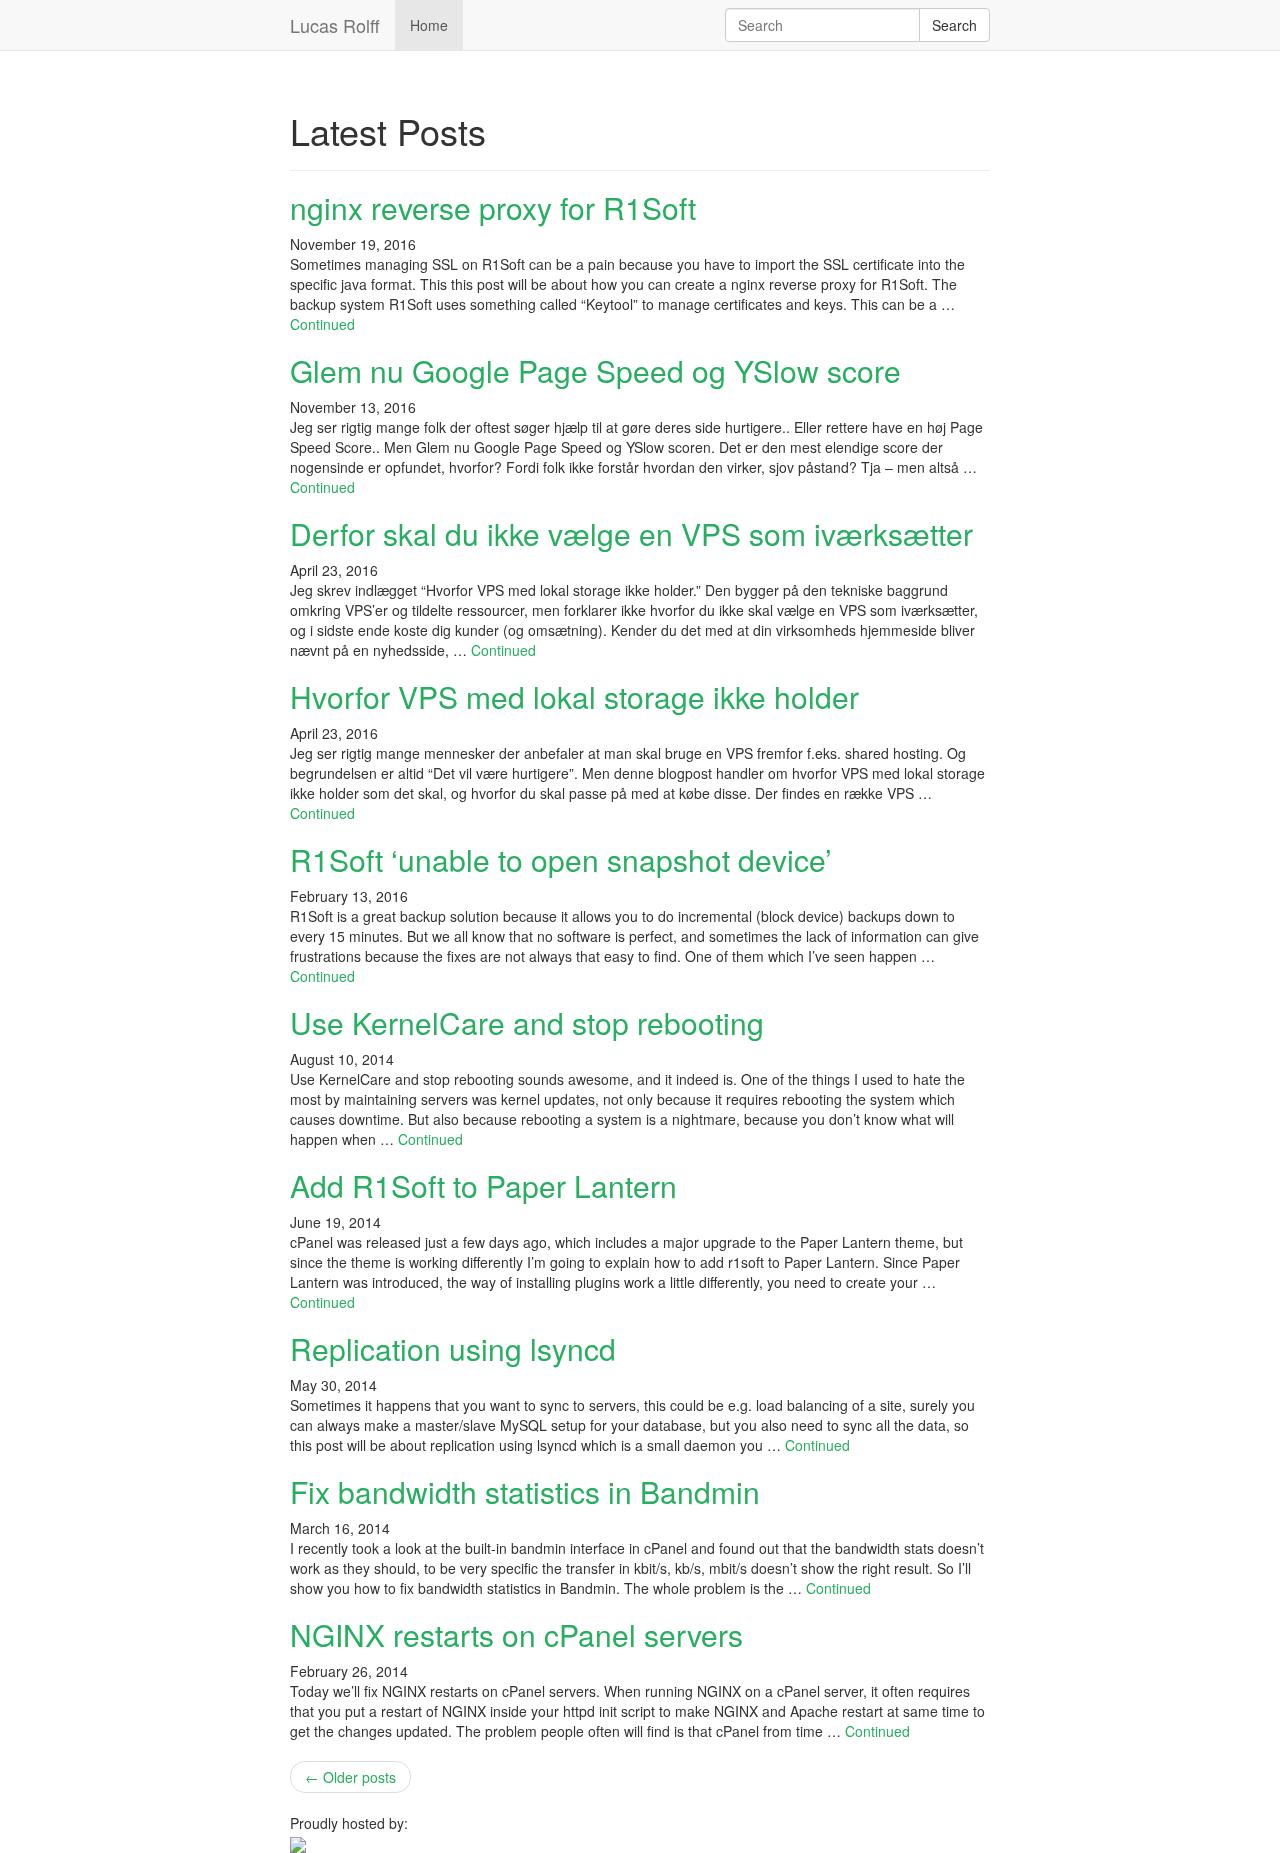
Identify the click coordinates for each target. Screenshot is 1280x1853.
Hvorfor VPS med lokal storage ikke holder (574, 696)
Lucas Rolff (335, 25)
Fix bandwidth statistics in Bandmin (525, 1491)
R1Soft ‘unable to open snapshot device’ (561, 859)
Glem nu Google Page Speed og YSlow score (595, 370)
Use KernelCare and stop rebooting (527, 1022)
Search (954, 25)
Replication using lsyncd (453, 1348)
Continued (322, 324)
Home (429, 25)
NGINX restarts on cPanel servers (516, 1634)
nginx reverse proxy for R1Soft (493, 207)
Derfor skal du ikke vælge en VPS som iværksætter (631, 533)
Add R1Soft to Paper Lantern (483, 1185)
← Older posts (350, 1777)
